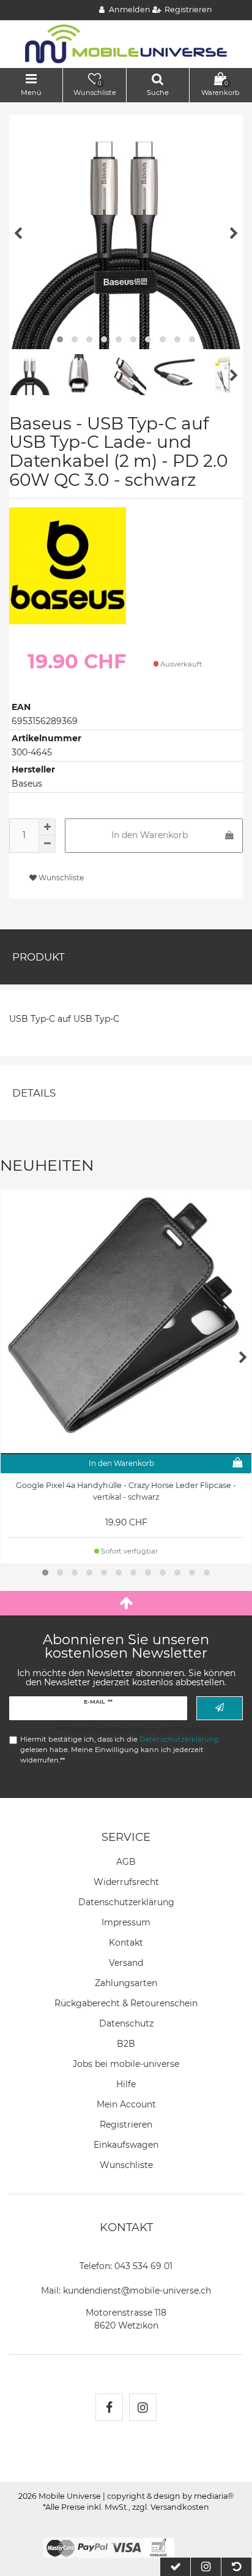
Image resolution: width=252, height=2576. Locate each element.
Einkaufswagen (126, 2145)
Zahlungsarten (126, 1983)
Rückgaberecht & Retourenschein (126, 2003)
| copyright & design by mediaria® (168, 2496)
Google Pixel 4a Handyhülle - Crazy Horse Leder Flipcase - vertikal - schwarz (126, 1491)
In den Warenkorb (150, 835)
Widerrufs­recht (126, 1882)
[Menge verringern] (47, 844)
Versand (126, 1963)
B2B (126, 2044)
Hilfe (126, 2084)
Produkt (39, 957)
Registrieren (126, 2125)
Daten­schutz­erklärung (126, 1902)
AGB (126, 1862)
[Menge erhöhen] (47, 827)
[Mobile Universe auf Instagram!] (143, 2407)
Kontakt (126, 1943)
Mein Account (126, 2104)
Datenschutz (126, 2023)
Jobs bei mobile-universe (126, 2064)
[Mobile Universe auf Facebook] (109, 2407)
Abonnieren (220, 1708)
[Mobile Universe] (126, 43)
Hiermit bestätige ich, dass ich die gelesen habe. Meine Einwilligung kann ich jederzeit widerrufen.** (120, 1750)
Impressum (126, 1922)
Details (34, 1093)
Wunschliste (60, 878)
